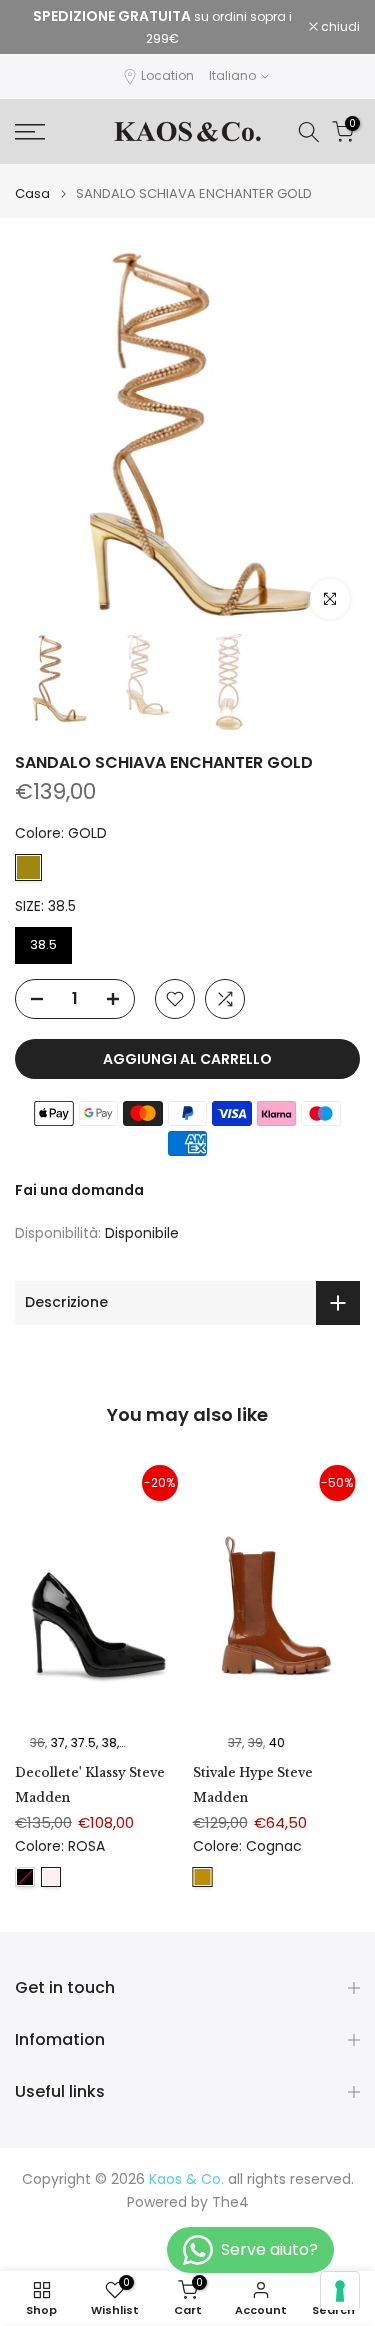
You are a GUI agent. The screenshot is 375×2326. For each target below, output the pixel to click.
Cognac (203, 1877)
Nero (25, 1877)
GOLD (28, 867)
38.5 (43, 944)
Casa (32, 193)
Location (167, 75)
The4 (230, 2202)
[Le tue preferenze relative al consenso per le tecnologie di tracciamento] (340, 2291)
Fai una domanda (79, 1190)
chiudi (339, 27)
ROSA (51, 1877)
